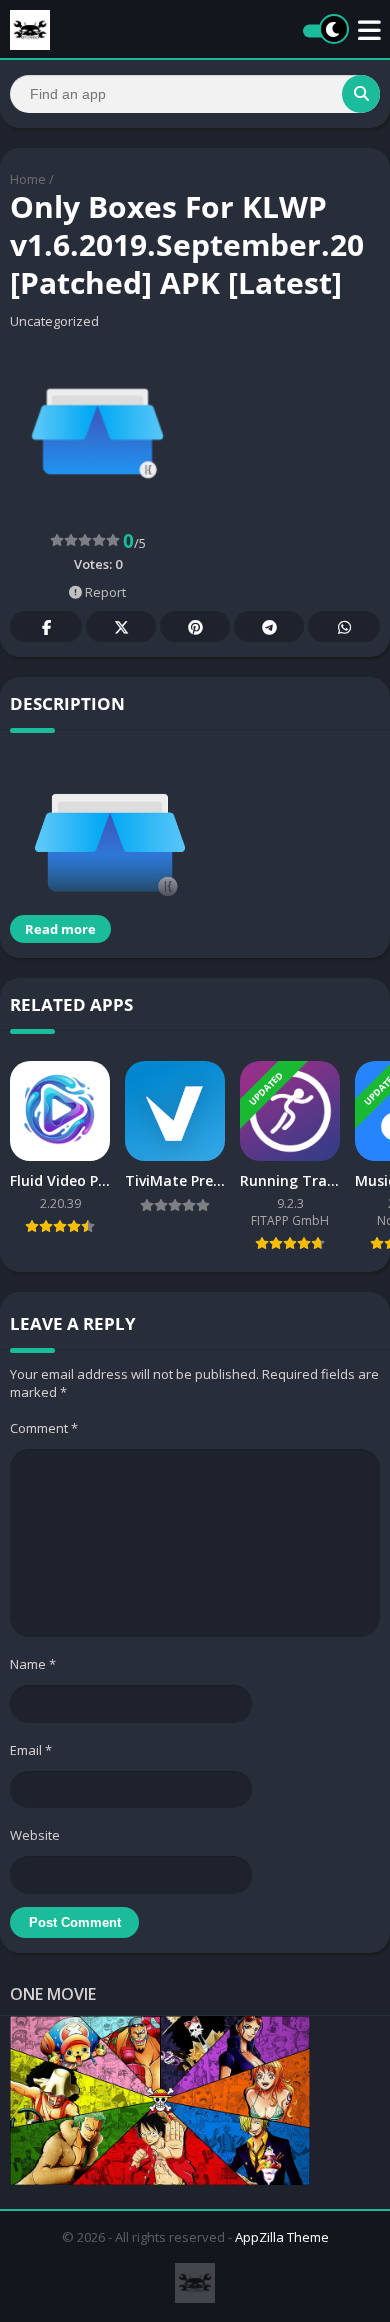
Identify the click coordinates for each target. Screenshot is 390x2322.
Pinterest (195, 626)
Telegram (269, 626)
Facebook (46, 626)
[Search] (361, 94)
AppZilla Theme (282, 2237)
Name (33, 1664)
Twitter (121, 626)
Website (35, 1835)
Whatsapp (344, 626)
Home (28, 179)
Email (31, 1750)
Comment (44, 1428)
